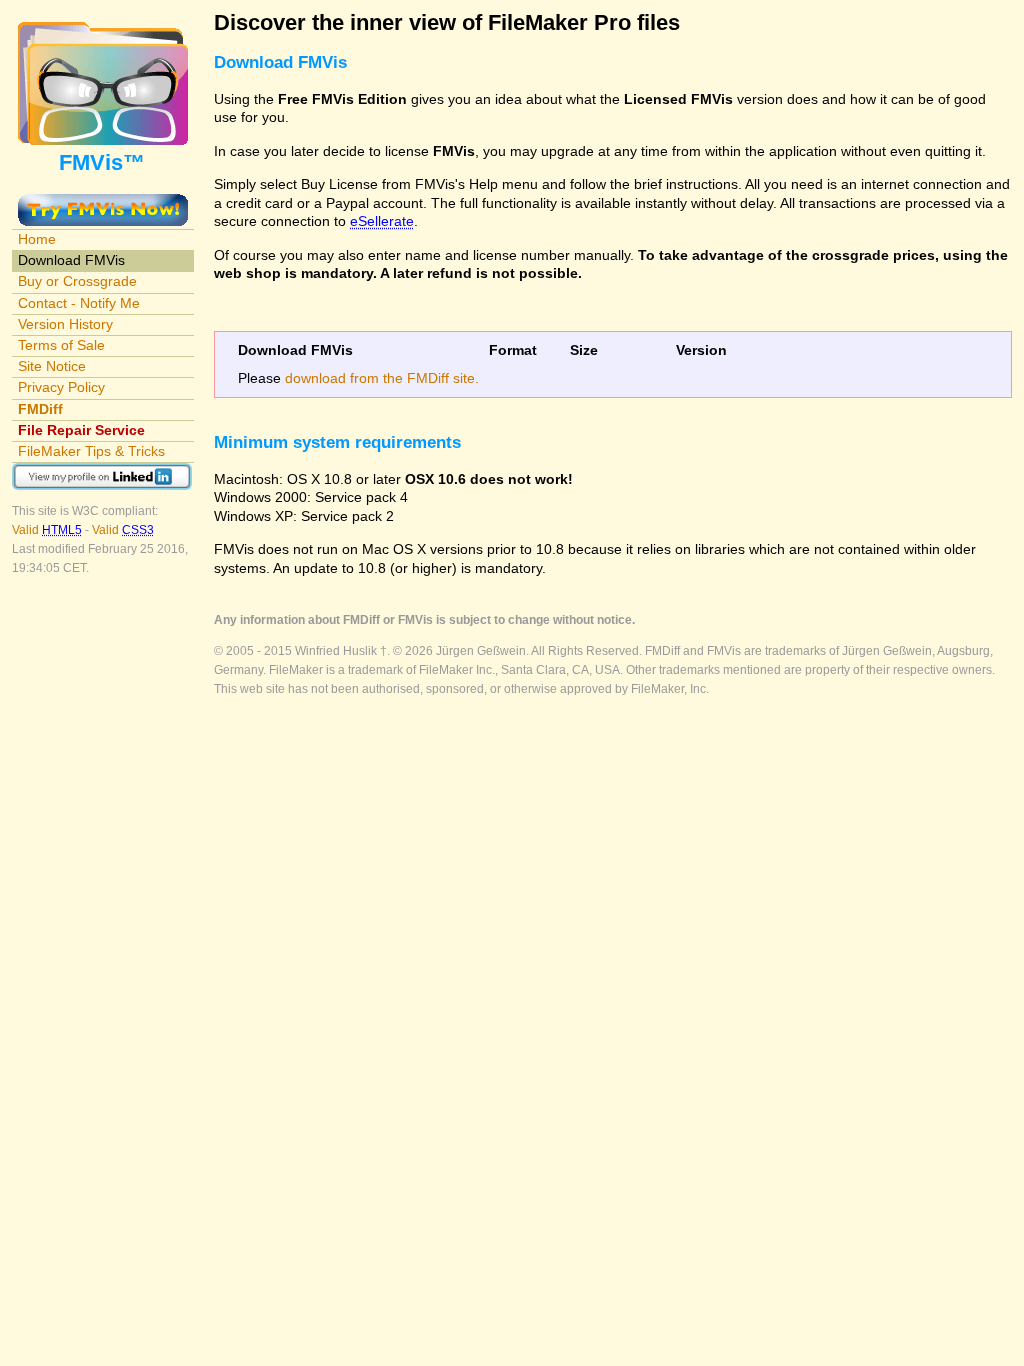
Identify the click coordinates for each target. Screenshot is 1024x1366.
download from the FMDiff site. (382, 378)
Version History (65, 324)
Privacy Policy (61, 387)
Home (37, 239)
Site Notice (52, 366)
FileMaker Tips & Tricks (91, 451)
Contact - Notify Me (79, 303)
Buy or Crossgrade (77, 281)
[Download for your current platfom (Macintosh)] (103, 203)
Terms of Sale (61, 345)
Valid (47, 530)
